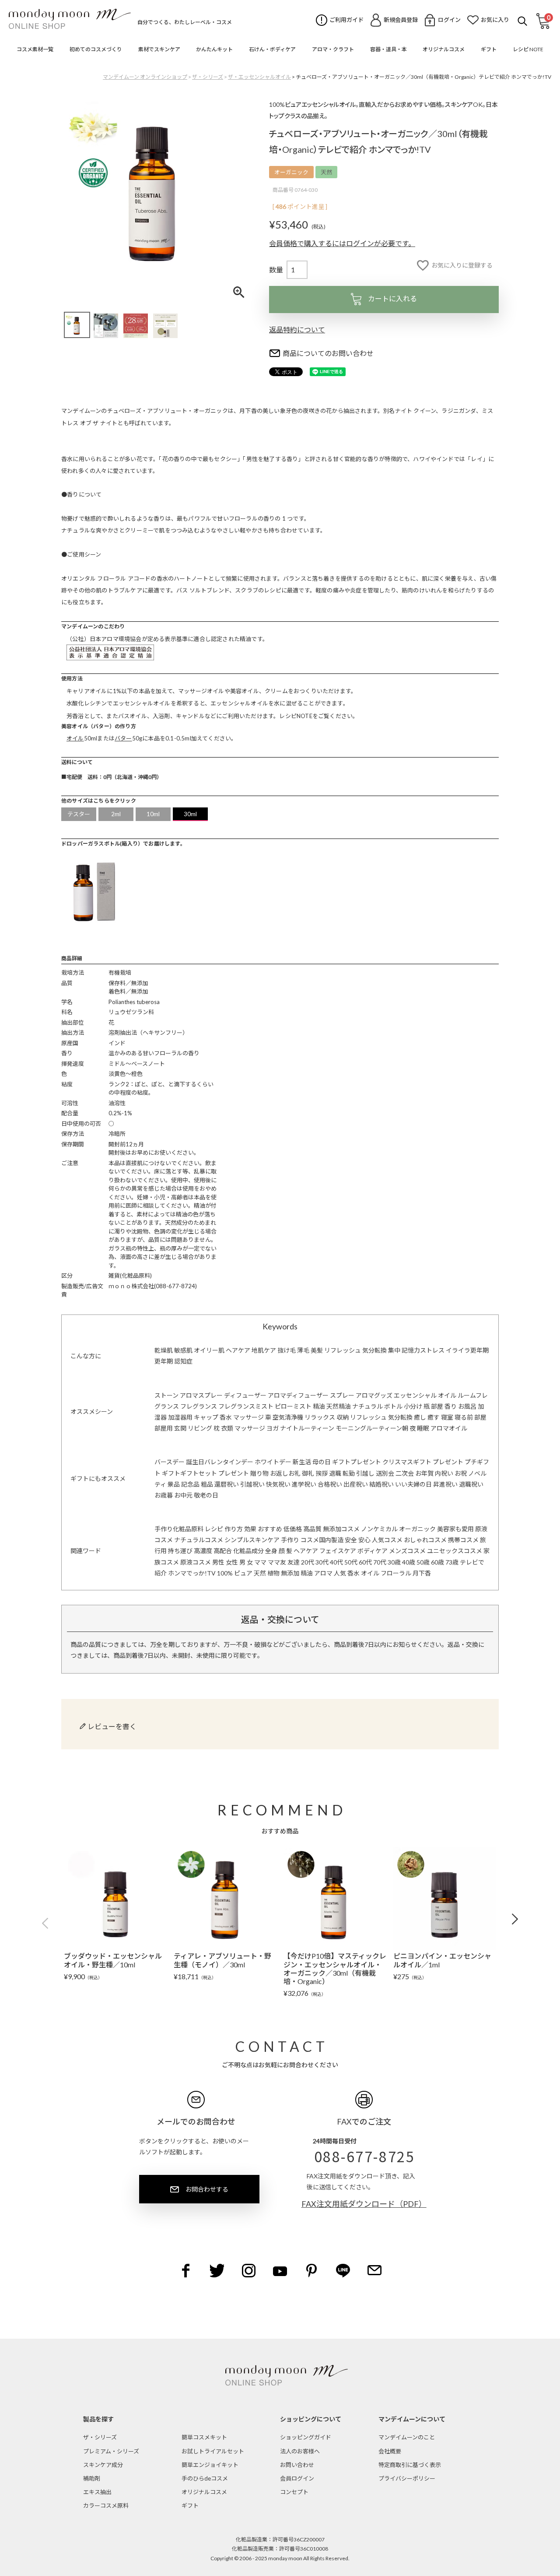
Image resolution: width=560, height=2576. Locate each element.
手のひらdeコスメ (205, 2478)
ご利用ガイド (346, 20)
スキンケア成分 (103, 2465)
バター (123, 738)
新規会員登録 (401, 20)
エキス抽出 (97, 2492)
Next (512, 1919)
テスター (79, 814)
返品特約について (297, 329)
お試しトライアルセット (213, 2451)
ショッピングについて (311, 2419)
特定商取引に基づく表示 (410, 2465)
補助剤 (92, 2478)
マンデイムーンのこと (407, 2437)
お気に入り (495, 20)
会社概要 (390, 2451)
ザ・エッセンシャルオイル (259, 77)
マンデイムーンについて (412, 2419)
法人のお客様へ (300, 2451)
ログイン (449, 20)
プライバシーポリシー (407, 2478)
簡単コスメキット (204, 2437)
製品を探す (98, 2419)
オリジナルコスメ (204, 2492)
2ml (116, 814)
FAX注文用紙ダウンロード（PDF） (364, 2204)
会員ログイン (297, 2478)
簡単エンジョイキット (210, 2465)
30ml (191, 814)
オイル (75, 738)
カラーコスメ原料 (106, 2506)
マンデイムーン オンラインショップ (145, 77)
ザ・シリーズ (208, 77)
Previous (48, 1924)
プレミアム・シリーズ (111, 2451)
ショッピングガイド (306, 2437)
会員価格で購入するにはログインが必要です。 (342, 243)
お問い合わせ (297, 2465)
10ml (153, 814)
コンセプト (294, 2492)
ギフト (190, 2506)
